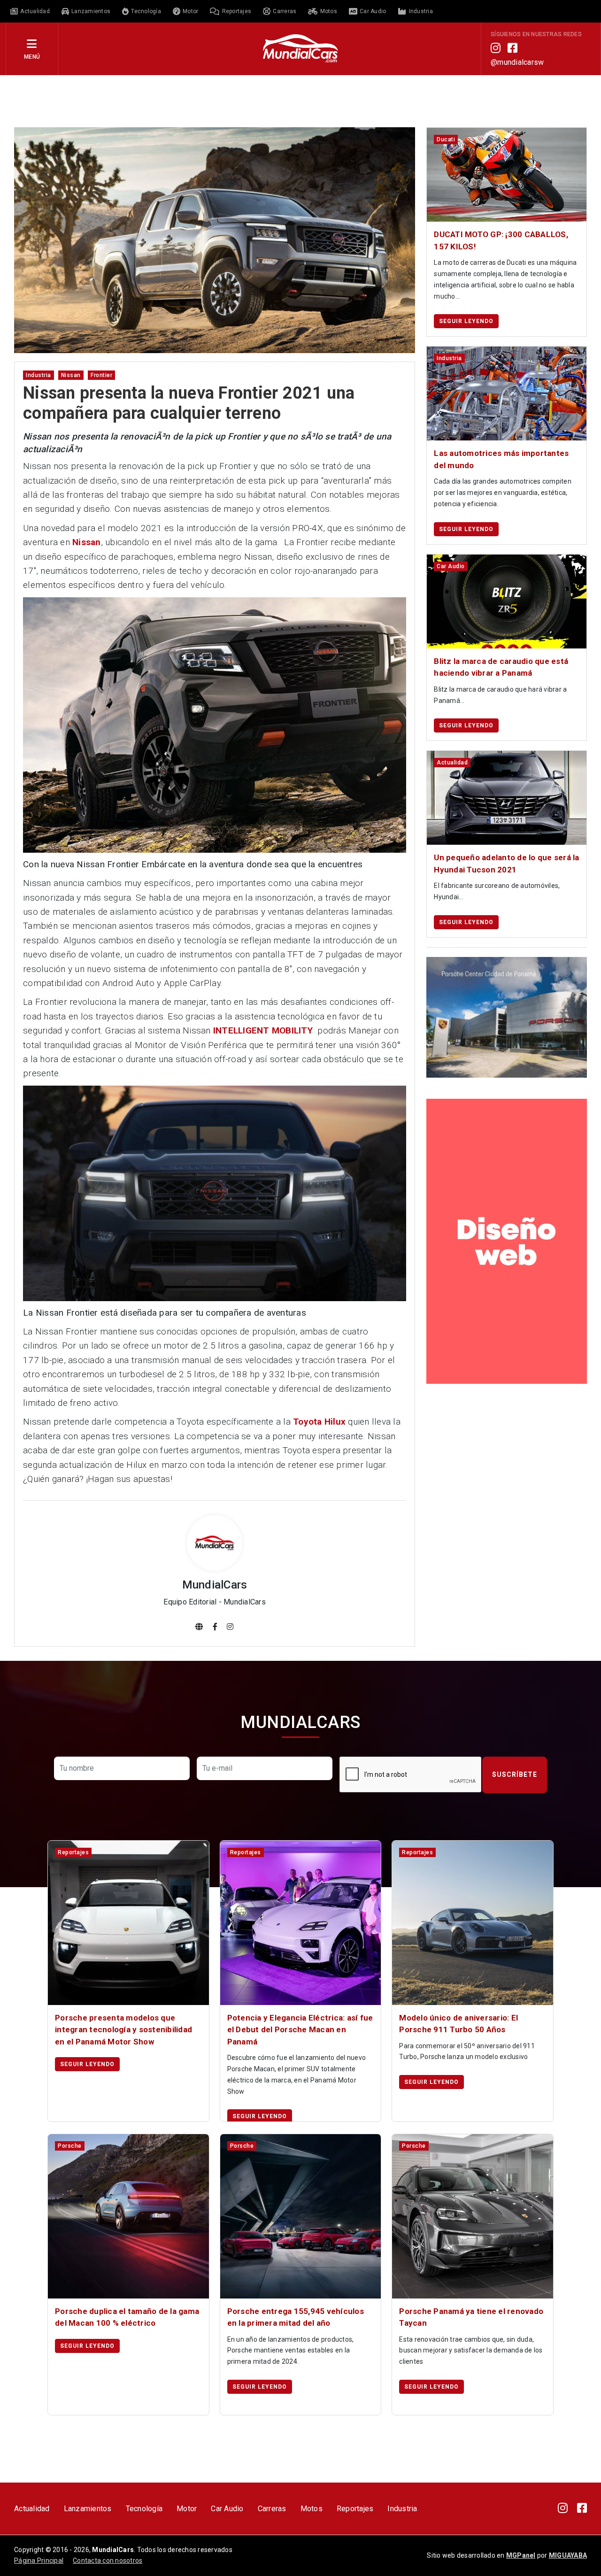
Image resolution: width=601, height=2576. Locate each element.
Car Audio (227, 2509)
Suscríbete (515, 1774)
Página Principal (39, 2561)
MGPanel (521, 2555)
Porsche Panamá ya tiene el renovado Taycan (471, 2317)
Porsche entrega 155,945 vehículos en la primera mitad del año (296, 2317)
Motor (187, 2509)
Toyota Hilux (319, 1422)
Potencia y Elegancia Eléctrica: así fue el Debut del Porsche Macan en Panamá (300, 2030)
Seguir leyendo (466, 321)
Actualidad (32, 2509)
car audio (451, 566)
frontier (101, 375)
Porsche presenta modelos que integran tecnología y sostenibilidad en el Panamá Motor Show (123, 2030)
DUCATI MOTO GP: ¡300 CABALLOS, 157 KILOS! (501, 240)
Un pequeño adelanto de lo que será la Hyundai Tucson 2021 (506, 864)
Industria (402, 2509)
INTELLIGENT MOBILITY (263, 1030)
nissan (71, 375)
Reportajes (355, 2509)
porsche (70, 2146)
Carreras (272, 2509)
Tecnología (144, 2509)
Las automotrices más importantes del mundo (501, 459)
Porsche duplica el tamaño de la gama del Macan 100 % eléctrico (127, 2317)
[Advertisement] (300, 100)
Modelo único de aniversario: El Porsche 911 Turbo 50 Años (458, 2024)
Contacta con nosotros (108, 2561)
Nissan (87, 542)
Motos (312, 2509)
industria (39, 375)
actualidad (452, 763)
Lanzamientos (88, 2509)
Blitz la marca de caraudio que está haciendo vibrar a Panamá (501, 667)
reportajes (73, 1852)
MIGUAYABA (568, 2555)
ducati (446, 139)
